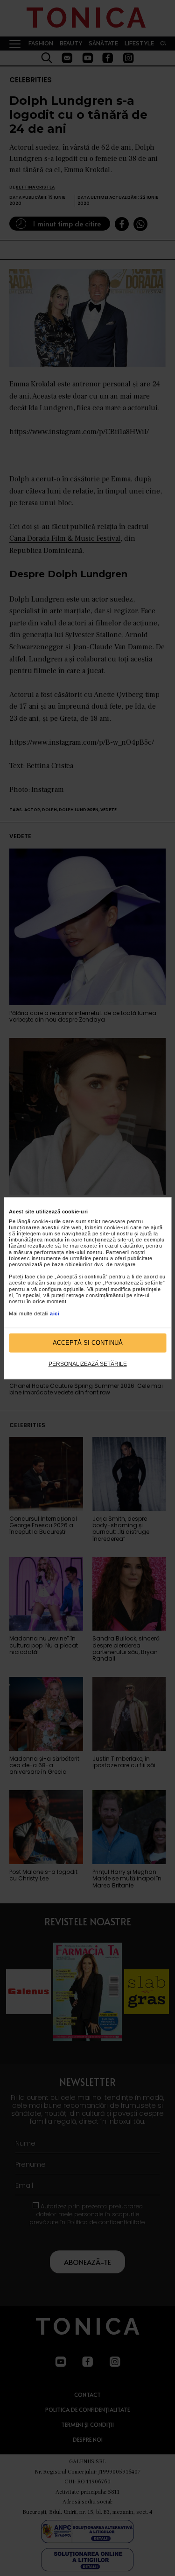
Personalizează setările (88, 1364)
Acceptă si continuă (88, 1343)
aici (55, 1314)
